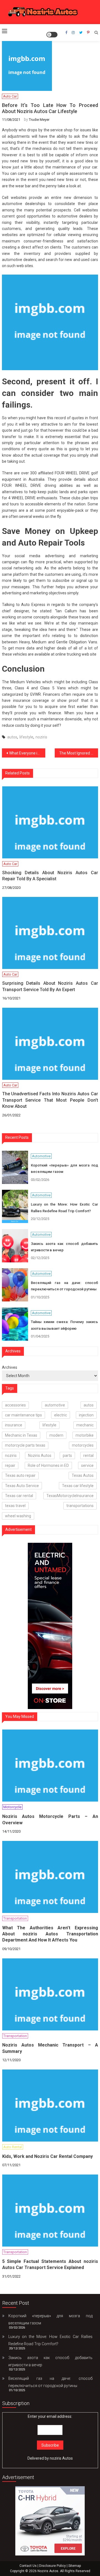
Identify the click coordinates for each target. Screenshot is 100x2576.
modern (56, 1435)
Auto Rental (13, 2147)
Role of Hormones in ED (48, 1465)
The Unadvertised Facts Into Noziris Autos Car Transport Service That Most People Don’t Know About (50, 1100)
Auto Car (10, 96)
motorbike (85, 1435)
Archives (10, 1367)
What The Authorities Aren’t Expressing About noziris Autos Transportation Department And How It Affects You (50, 1934)
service (87, 1465)
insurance (14, 1425)
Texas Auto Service (22, 1486)
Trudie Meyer (39, 120)
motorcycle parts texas (25, 1445)
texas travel (15, 1506)
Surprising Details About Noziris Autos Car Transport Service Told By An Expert (50, 986)
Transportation (15, 1918)
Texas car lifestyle (78, 1486)
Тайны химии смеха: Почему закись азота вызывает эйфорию (64, 1325)
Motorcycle (12, 1807)
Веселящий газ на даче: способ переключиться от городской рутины (64, 1286)
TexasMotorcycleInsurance (70, 1496)
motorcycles (83, 1445)
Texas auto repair (20, 1475)
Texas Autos (83, 1475)
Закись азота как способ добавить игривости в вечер (64, 1247)
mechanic (85, 1425)
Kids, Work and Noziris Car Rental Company (47, 2156)
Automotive (41, 1156)
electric (61, 1415)
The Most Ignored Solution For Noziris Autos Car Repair (79, 753)
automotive (55, 1405)
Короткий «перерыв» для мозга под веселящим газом (64, 1168)
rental (88, 1455)
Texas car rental (19, 1496)
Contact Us (28, 2566)
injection (86, 1415)
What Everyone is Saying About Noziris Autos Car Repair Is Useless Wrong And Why (27, 753)
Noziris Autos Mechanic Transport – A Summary (50, 2048)
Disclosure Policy (52, 2566)
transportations (80, 1506)
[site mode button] (52, 35)
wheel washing (18, 1516)
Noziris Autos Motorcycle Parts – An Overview (50, 1819)
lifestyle (26, 737)
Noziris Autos (40, 1455)
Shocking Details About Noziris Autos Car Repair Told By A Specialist (50, 876)
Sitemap (75, 2566)
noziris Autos (61, 2458)
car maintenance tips (23, 1415)
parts (67, 1455)
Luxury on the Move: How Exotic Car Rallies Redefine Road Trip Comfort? (64, 1208)
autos (12, 737)
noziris (41, 737)
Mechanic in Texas (21, 1435)
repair (10, 1465)
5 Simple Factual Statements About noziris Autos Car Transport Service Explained (50, 2264)
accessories (15, 1405)
